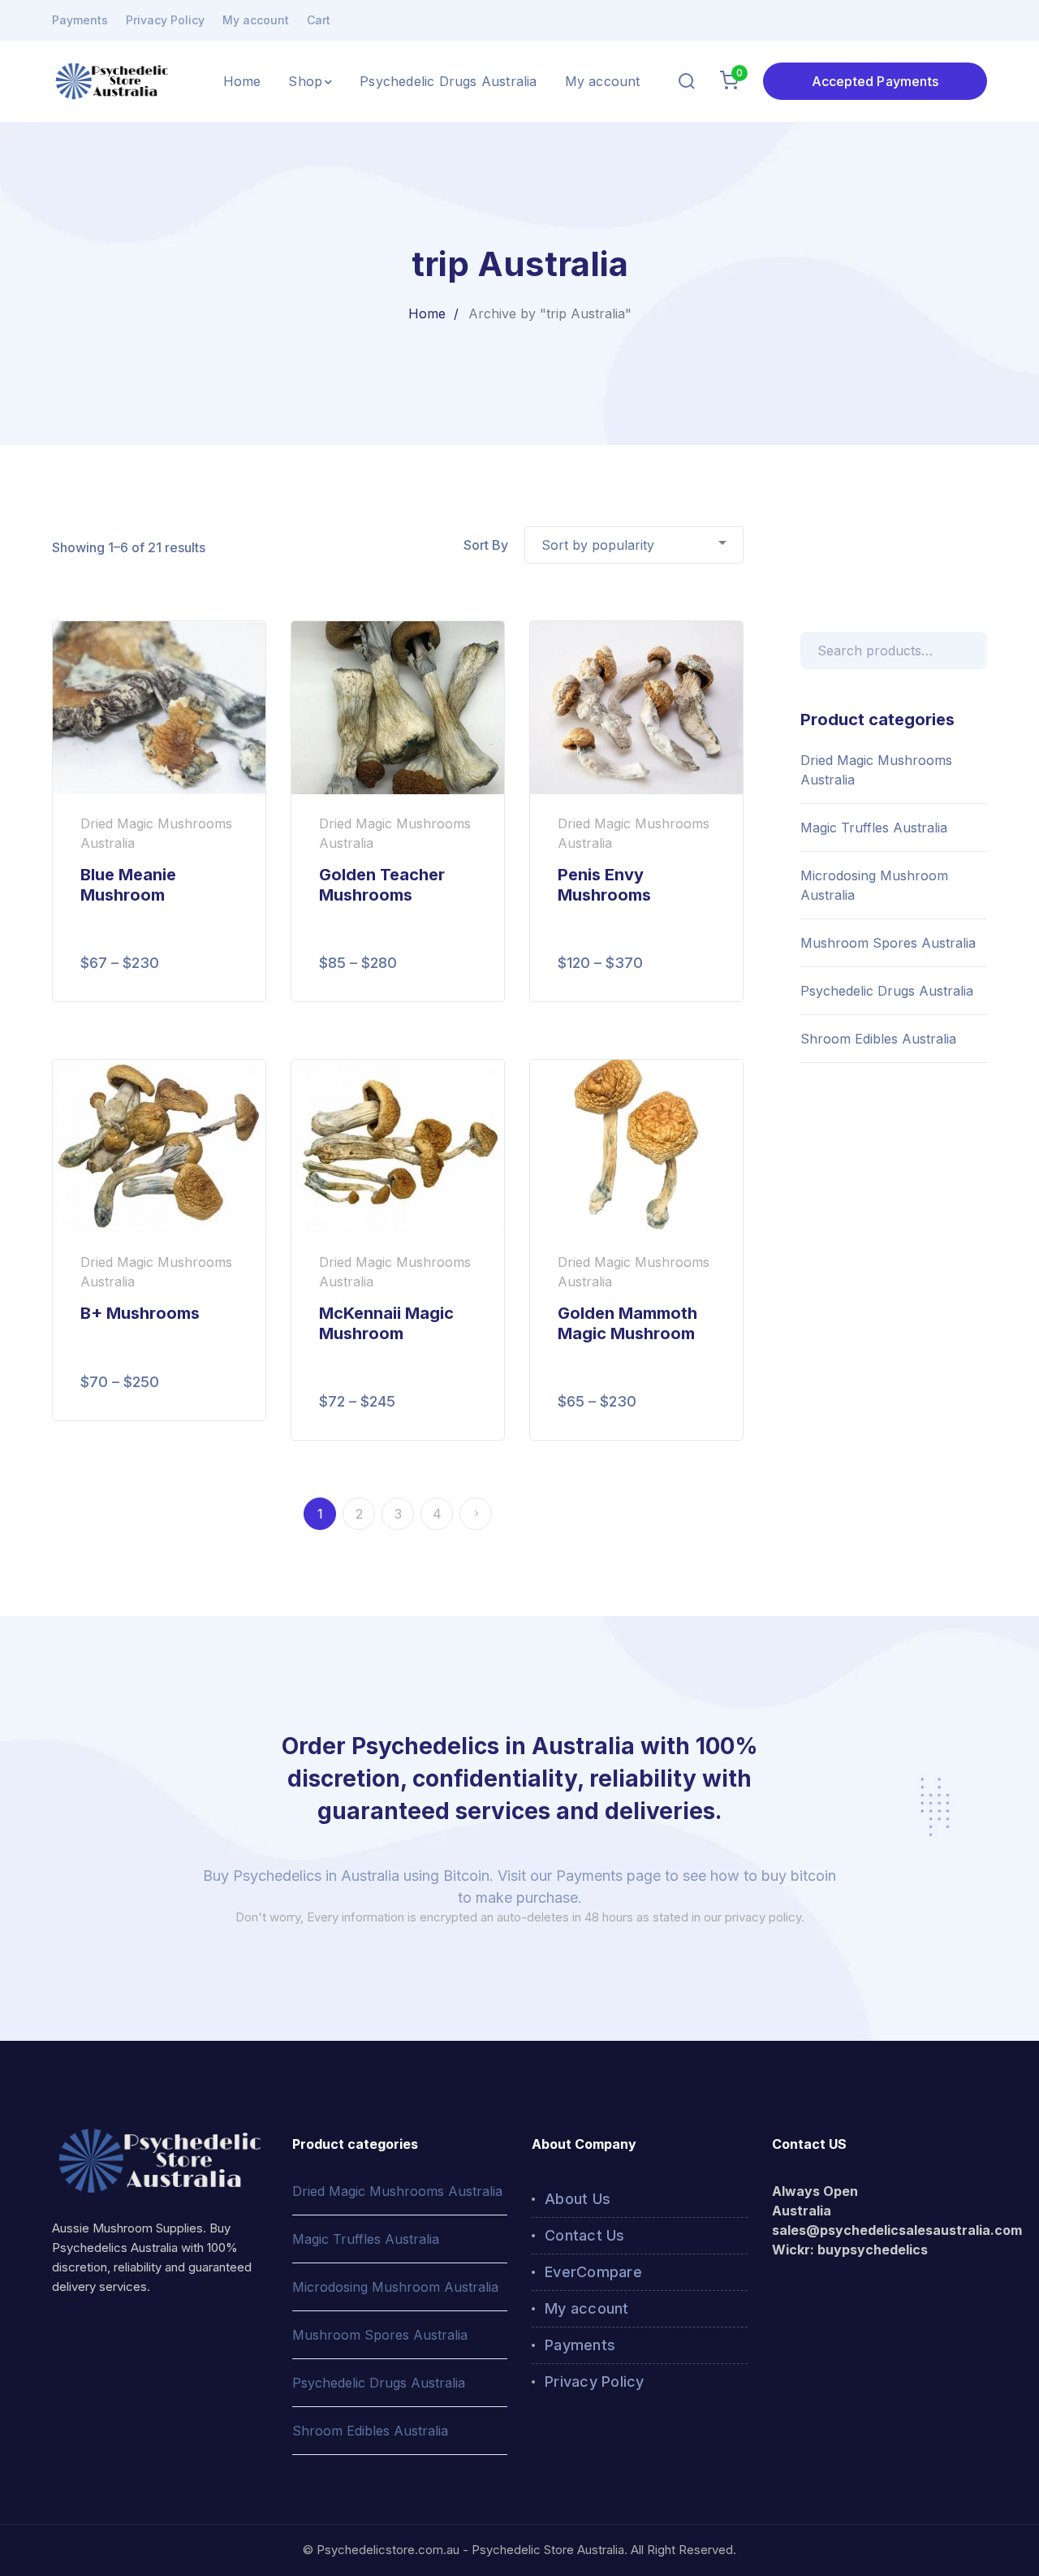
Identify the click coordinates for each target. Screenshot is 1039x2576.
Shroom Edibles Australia (878, 1039)
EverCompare (593, 2272)
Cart (319, 20)
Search (972, 648)
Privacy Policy (165, 20)
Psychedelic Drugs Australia (887, 991)
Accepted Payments (875, 81)
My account (256, 20)
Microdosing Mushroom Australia (874, 885)
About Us (578, 2199)
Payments (80, 20)
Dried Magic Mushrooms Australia (876, 770)
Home (427, 313)
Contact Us (585, 2235)
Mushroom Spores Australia (888, 943)
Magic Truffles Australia (874, 828)
